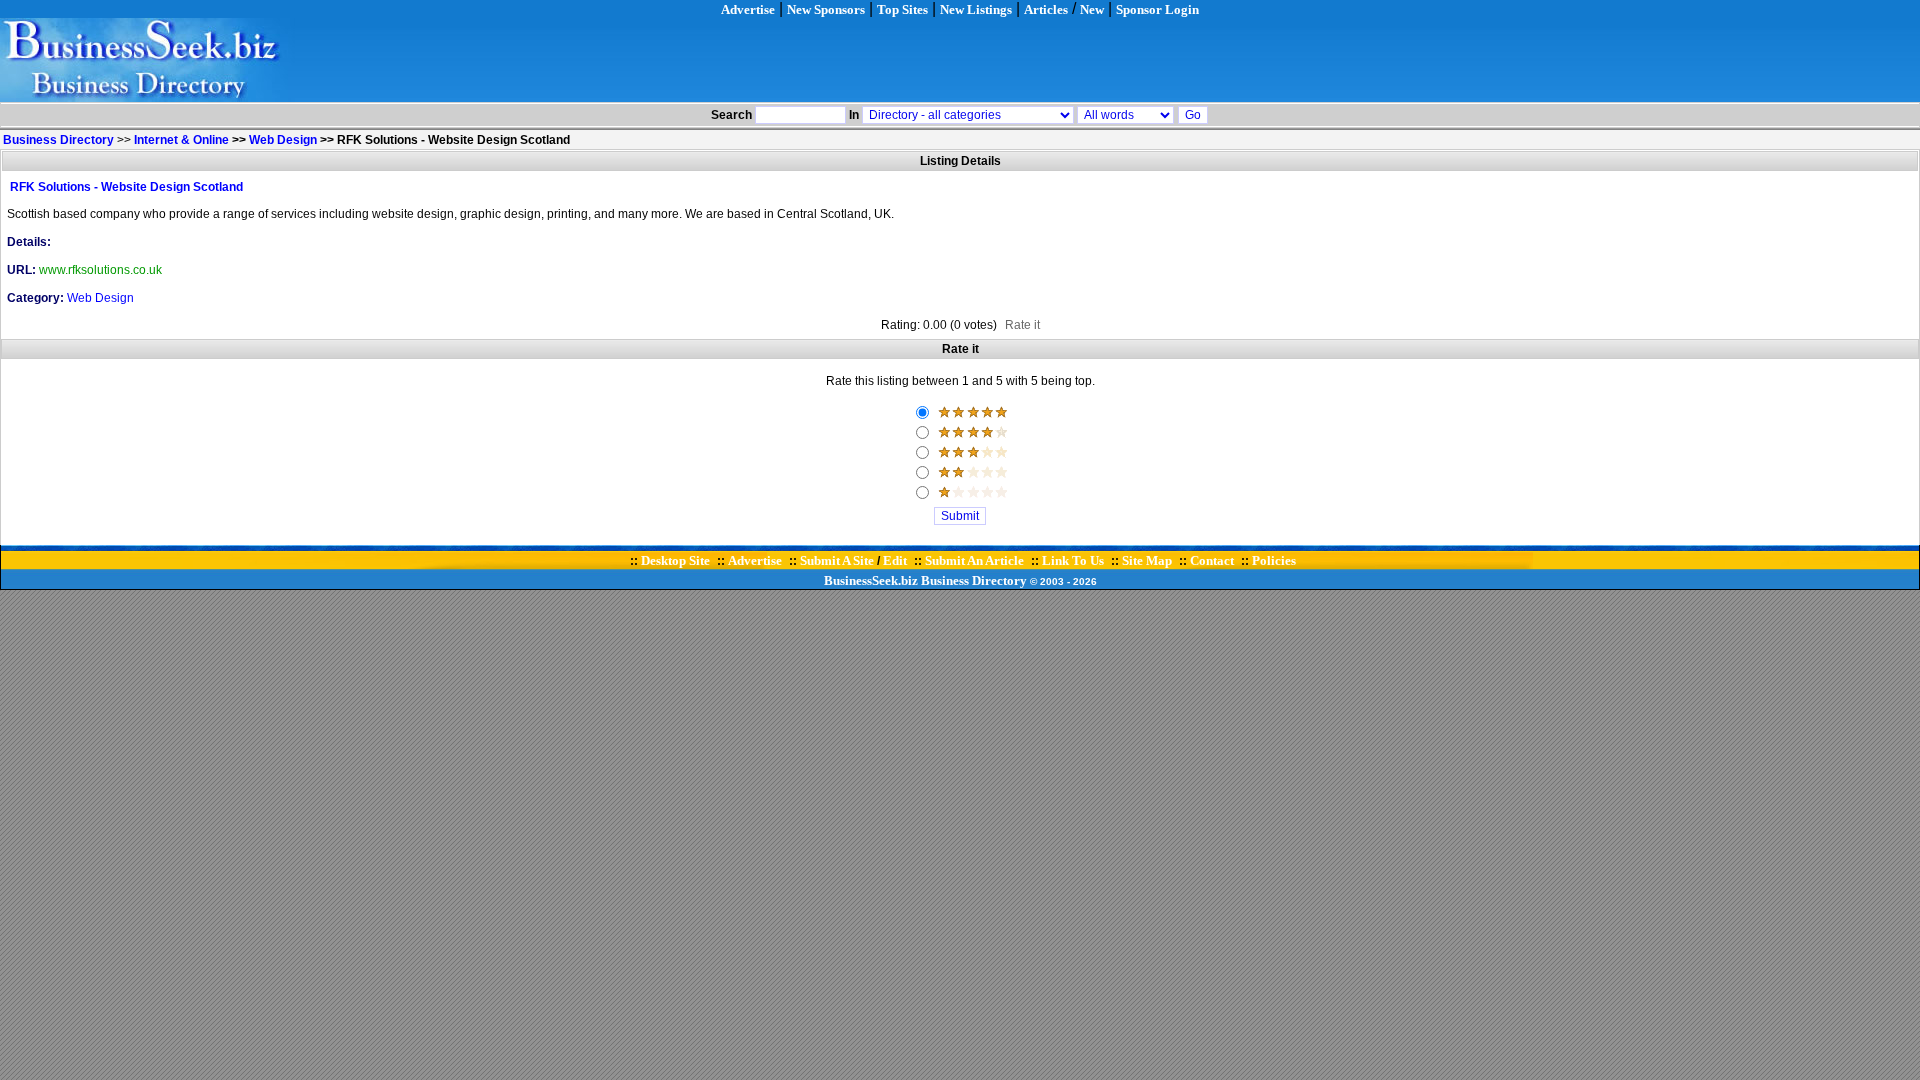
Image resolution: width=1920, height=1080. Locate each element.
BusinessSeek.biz (871, 580)
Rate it (1022, 325)
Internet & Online (181, 140)
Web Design (283, 140)
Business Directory (974, 580)
